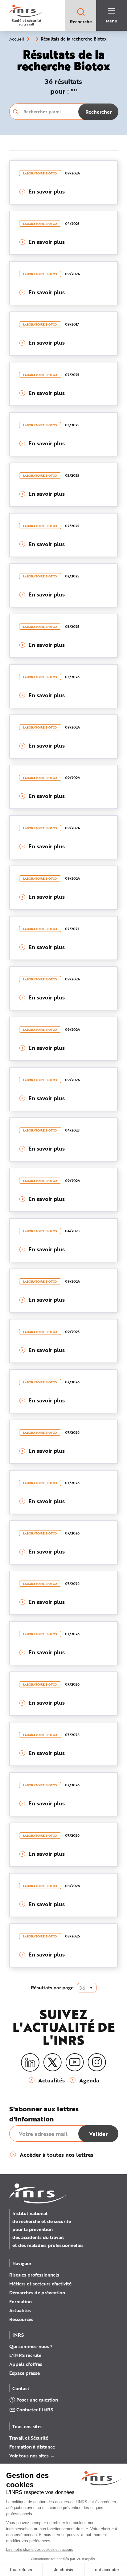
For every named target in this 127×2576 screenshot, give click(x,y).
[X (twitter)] (52, 2062)
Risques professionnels (34, 2275)
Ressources (21, 2319)
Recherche (81, 22)
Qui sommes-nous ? (31, 2346)
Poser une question (37, 2400)
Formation (20, 2301)
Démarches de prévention (37, 2293)
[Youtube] (75, 2062)
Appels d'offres (26, 2364)
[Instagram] (97, 2062)
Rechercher (98, 112)
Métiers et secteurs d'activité (40, 2284)
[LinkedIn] (30, 2063)
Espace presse (25, 2373)
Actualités (20, 2310)
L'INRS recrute (25, 2355)
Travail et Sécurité (29, 2438)
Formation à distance (32, 2447)
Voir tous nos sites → (32, 2456)
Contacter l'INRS (35, 2410)
